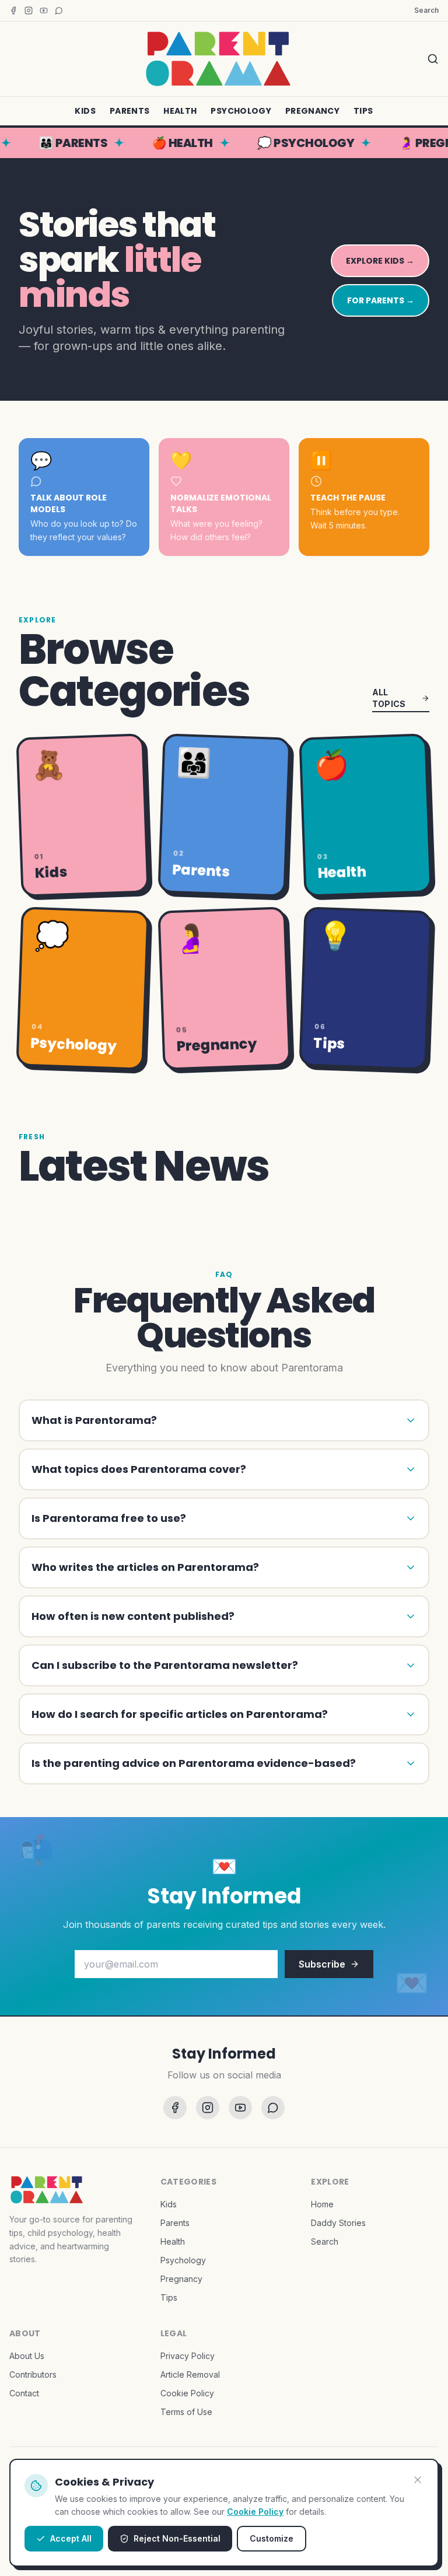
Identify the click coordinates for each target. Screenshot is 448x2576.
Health (180, 111)
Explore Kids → (380, 261)
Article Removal (190, 2374)
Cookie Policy (255, 2512)
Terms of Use (186, 2412)
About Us (27, 2356)
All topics (389, 698)
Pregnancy (312, 111)
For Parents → (381, 300)
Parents (129, 111)
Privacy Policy (188, 2356)
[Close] (418, 2480)
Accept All (71, 2538)
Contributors (33, 2374)
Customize (272, 2538)
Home (322, 2204)
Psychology (241, 111)
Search (426, 10)
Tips (363, 111)
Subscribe (322, 1964)
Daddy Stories (338, 2223)
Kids (85, 111)
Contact (24, 2393)
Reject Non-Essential (177, 2538)
